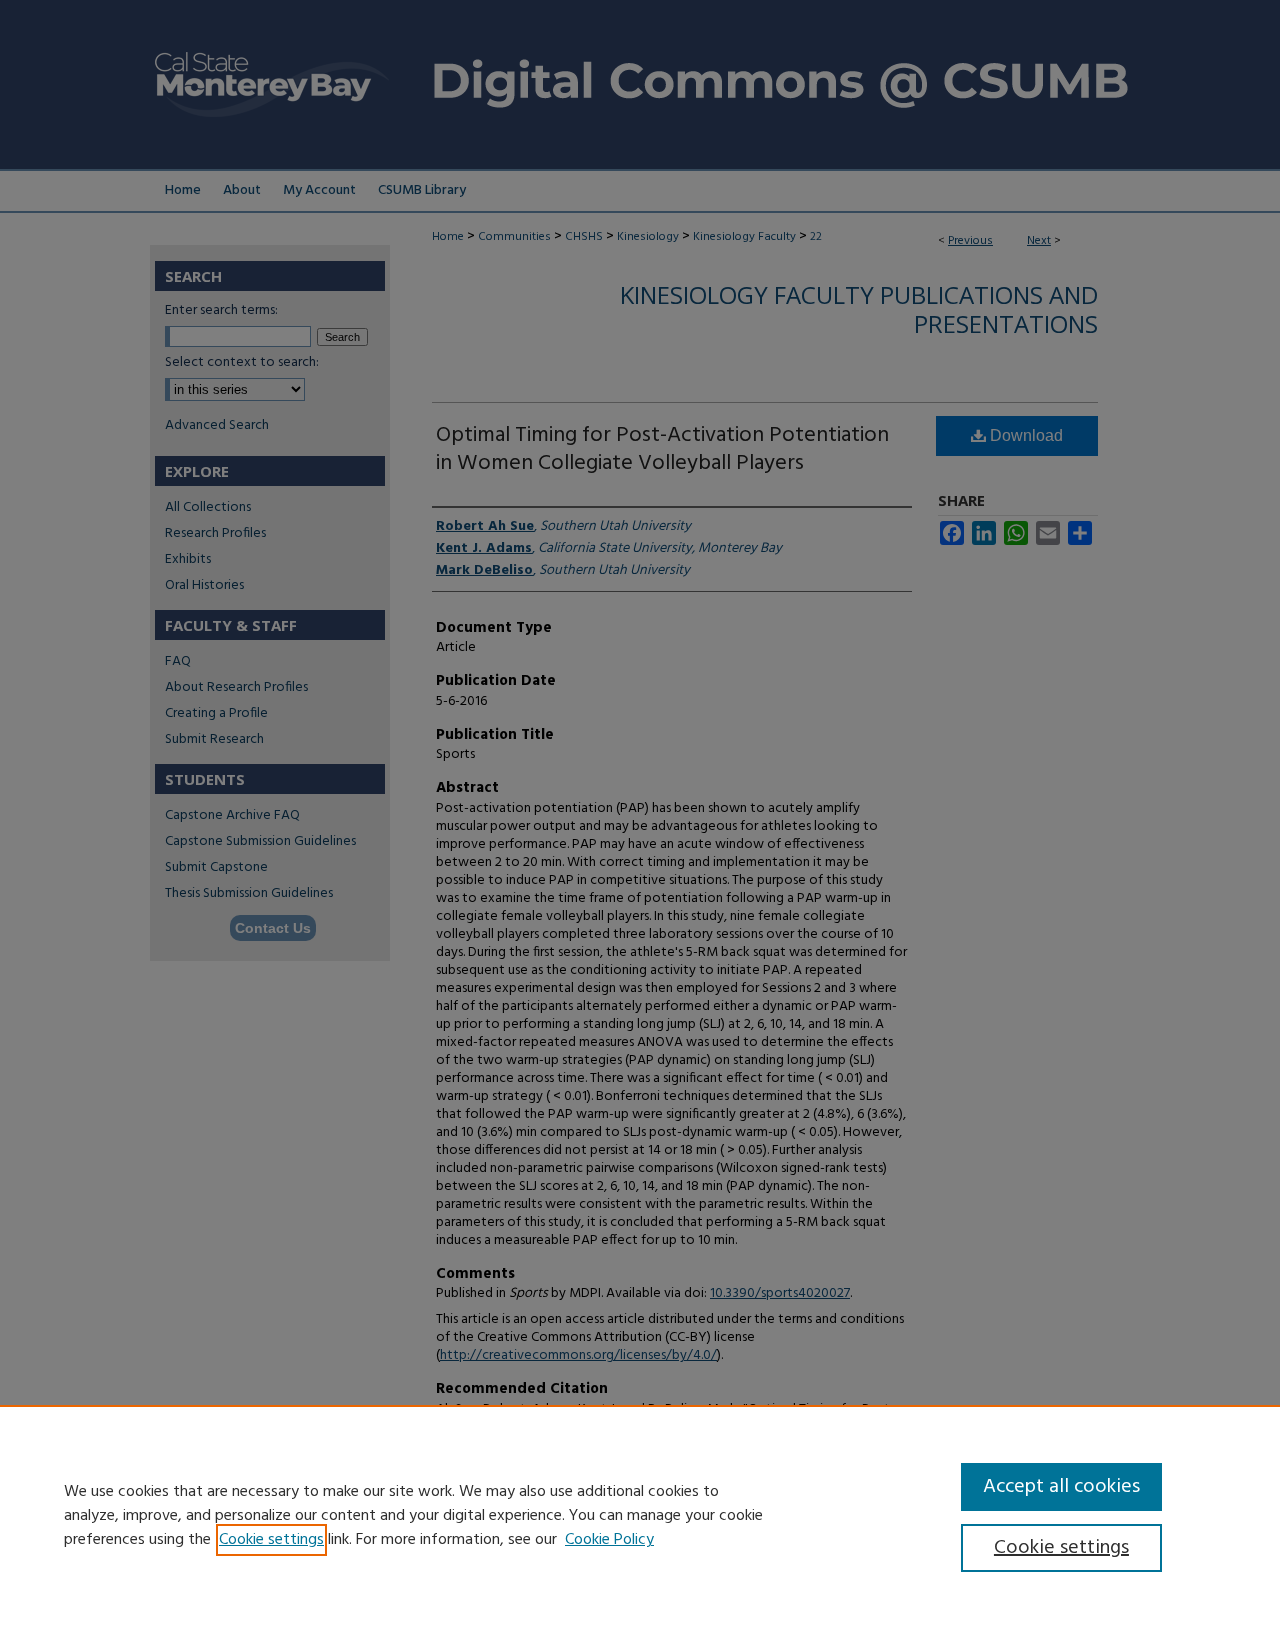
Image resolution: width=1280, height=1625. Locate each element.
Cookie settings (271, 1540)
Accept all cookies (1061, 1487)
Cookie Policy (609, 1540)
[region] (640, 1515)
